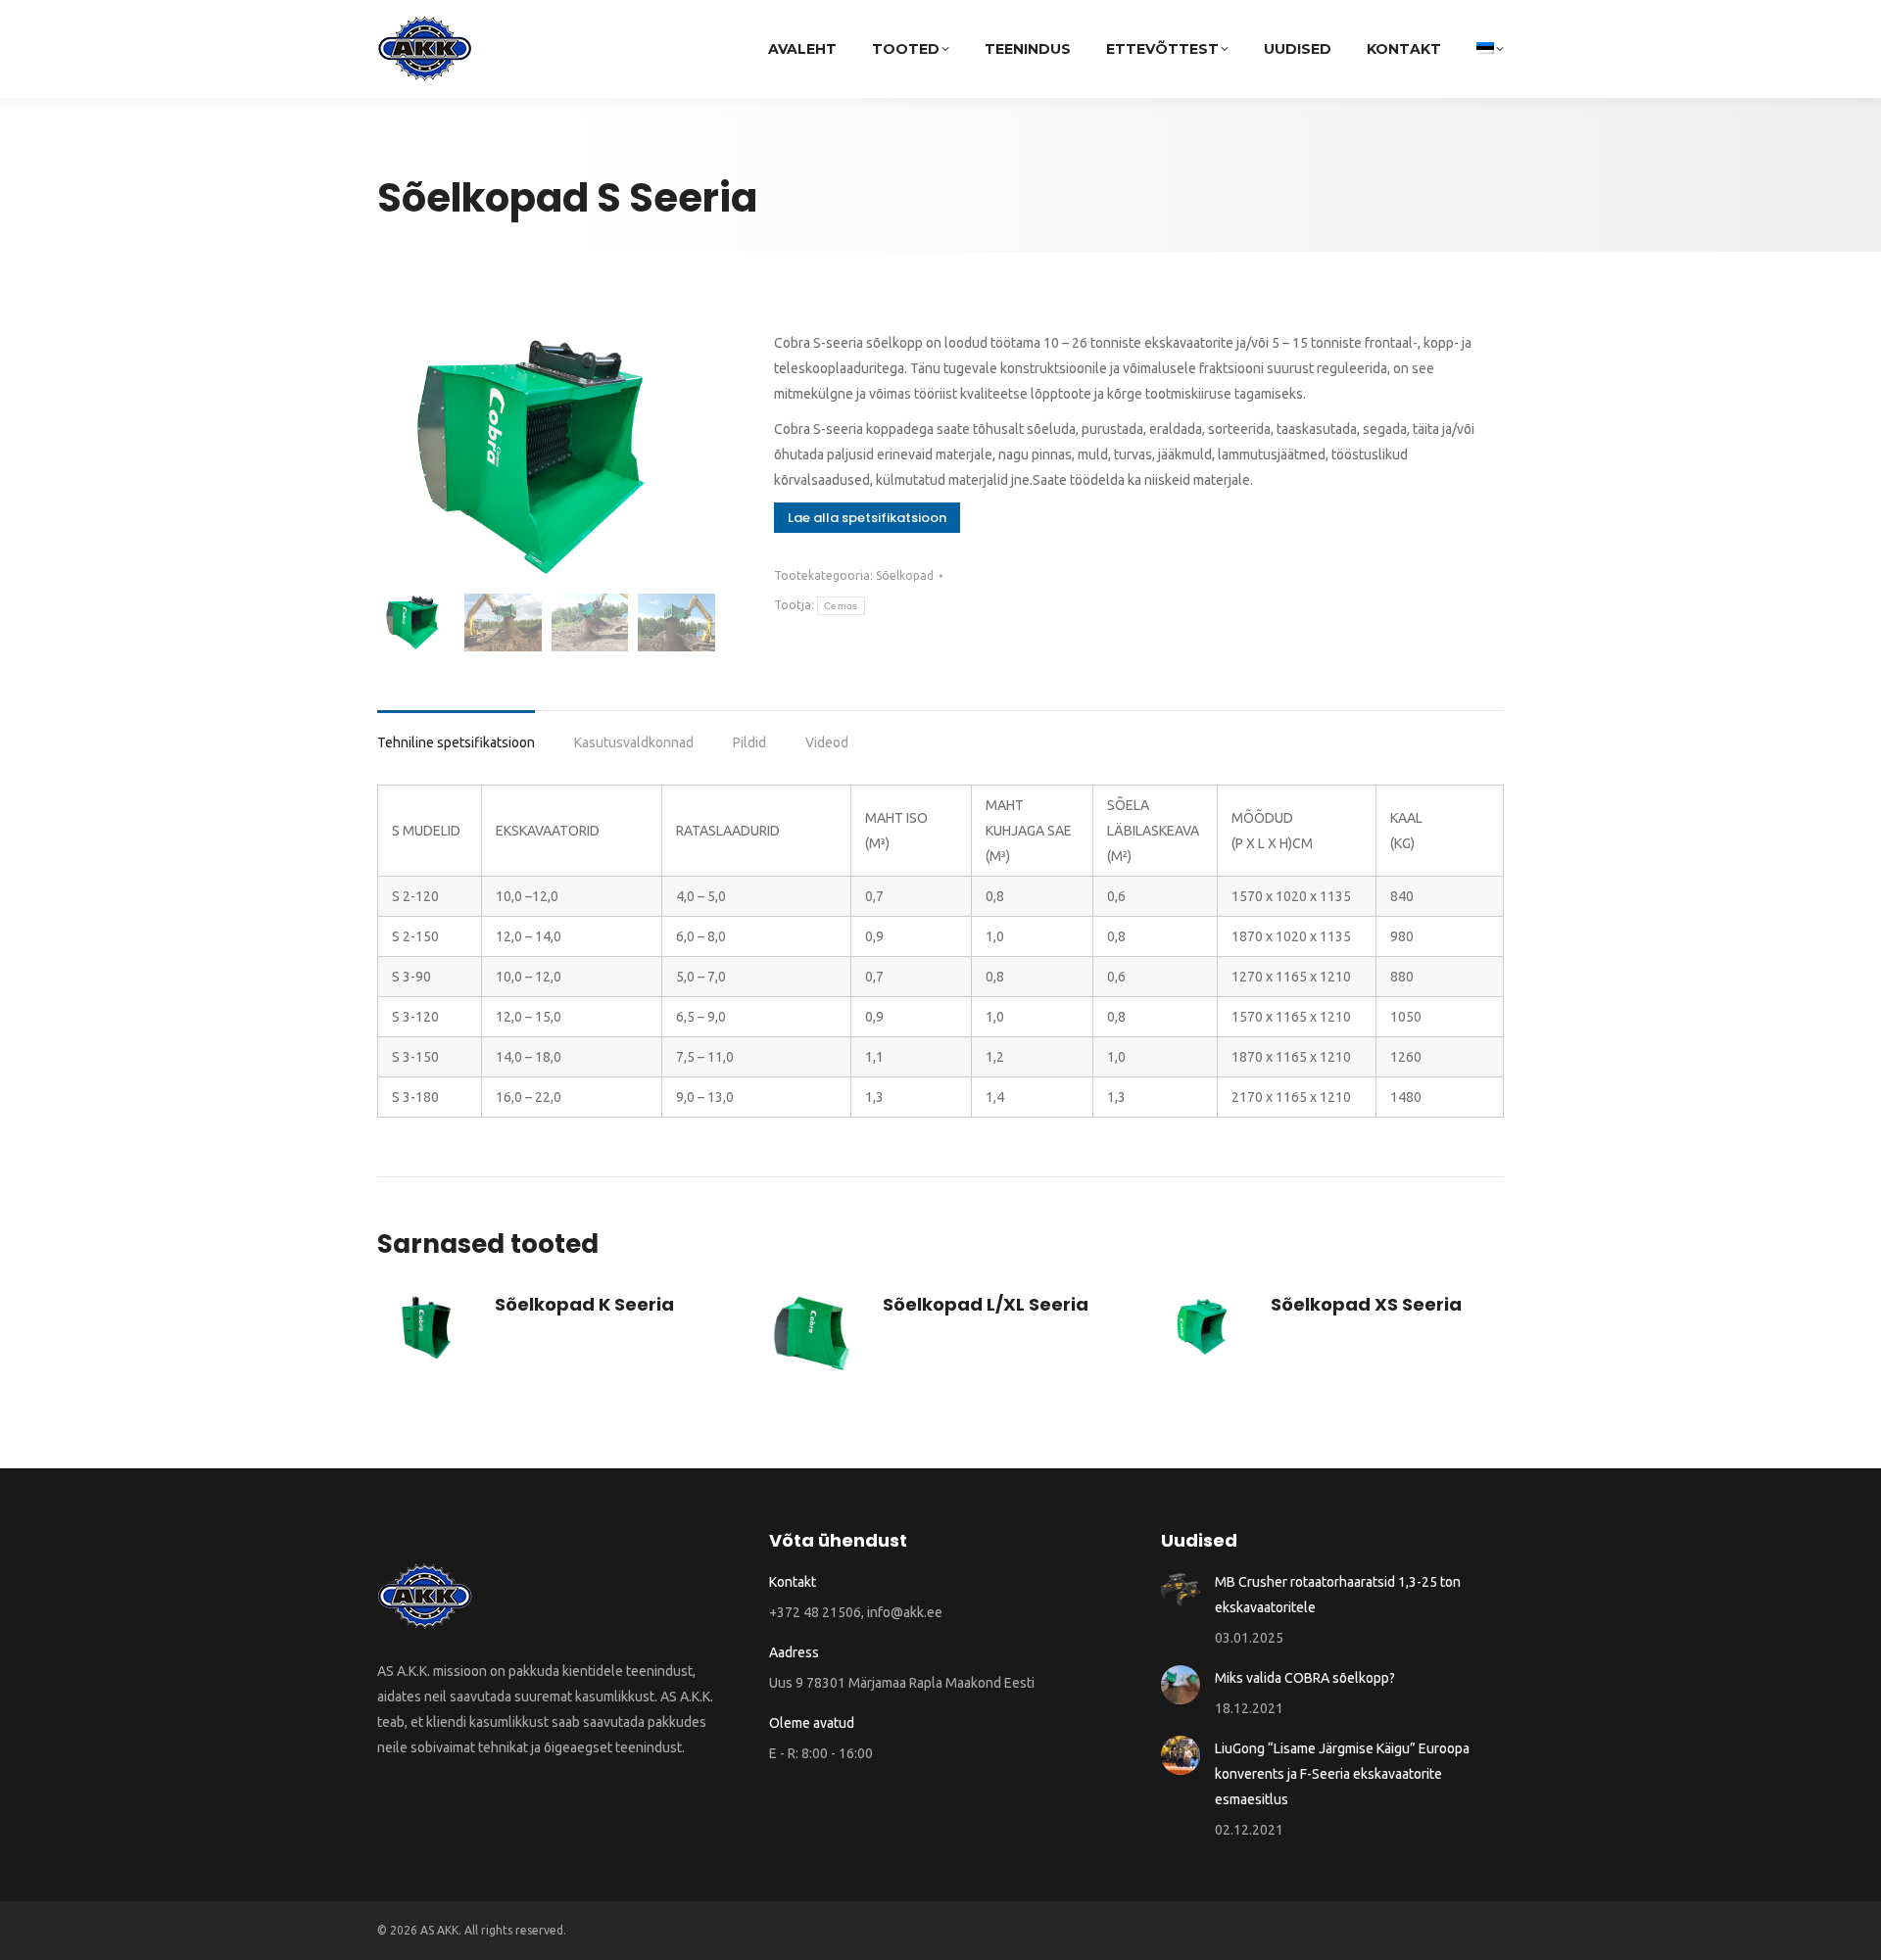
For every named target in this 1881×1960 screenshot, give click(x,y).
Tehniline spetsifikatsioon (456, 742)
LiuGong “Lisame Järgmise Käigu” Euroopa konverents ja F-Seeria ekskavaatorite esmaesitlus (1342, 1774)
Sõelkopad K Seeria (584, 1304)
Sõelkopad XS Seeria (1366, 1304)
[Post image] (1181, 1589)
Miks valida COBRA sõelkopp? (1305, 1678)
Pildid (749, 742)
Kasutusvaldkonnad (634, 742)
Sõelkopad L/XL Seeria (986, 1304)
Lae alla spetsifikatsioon (867, 518)
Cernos (841, 606)
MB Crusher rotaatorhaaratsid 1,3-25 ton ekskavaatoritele (1338, 1595)
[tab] (456, 733)
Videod (827, 742)
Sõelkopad (905, 575)
